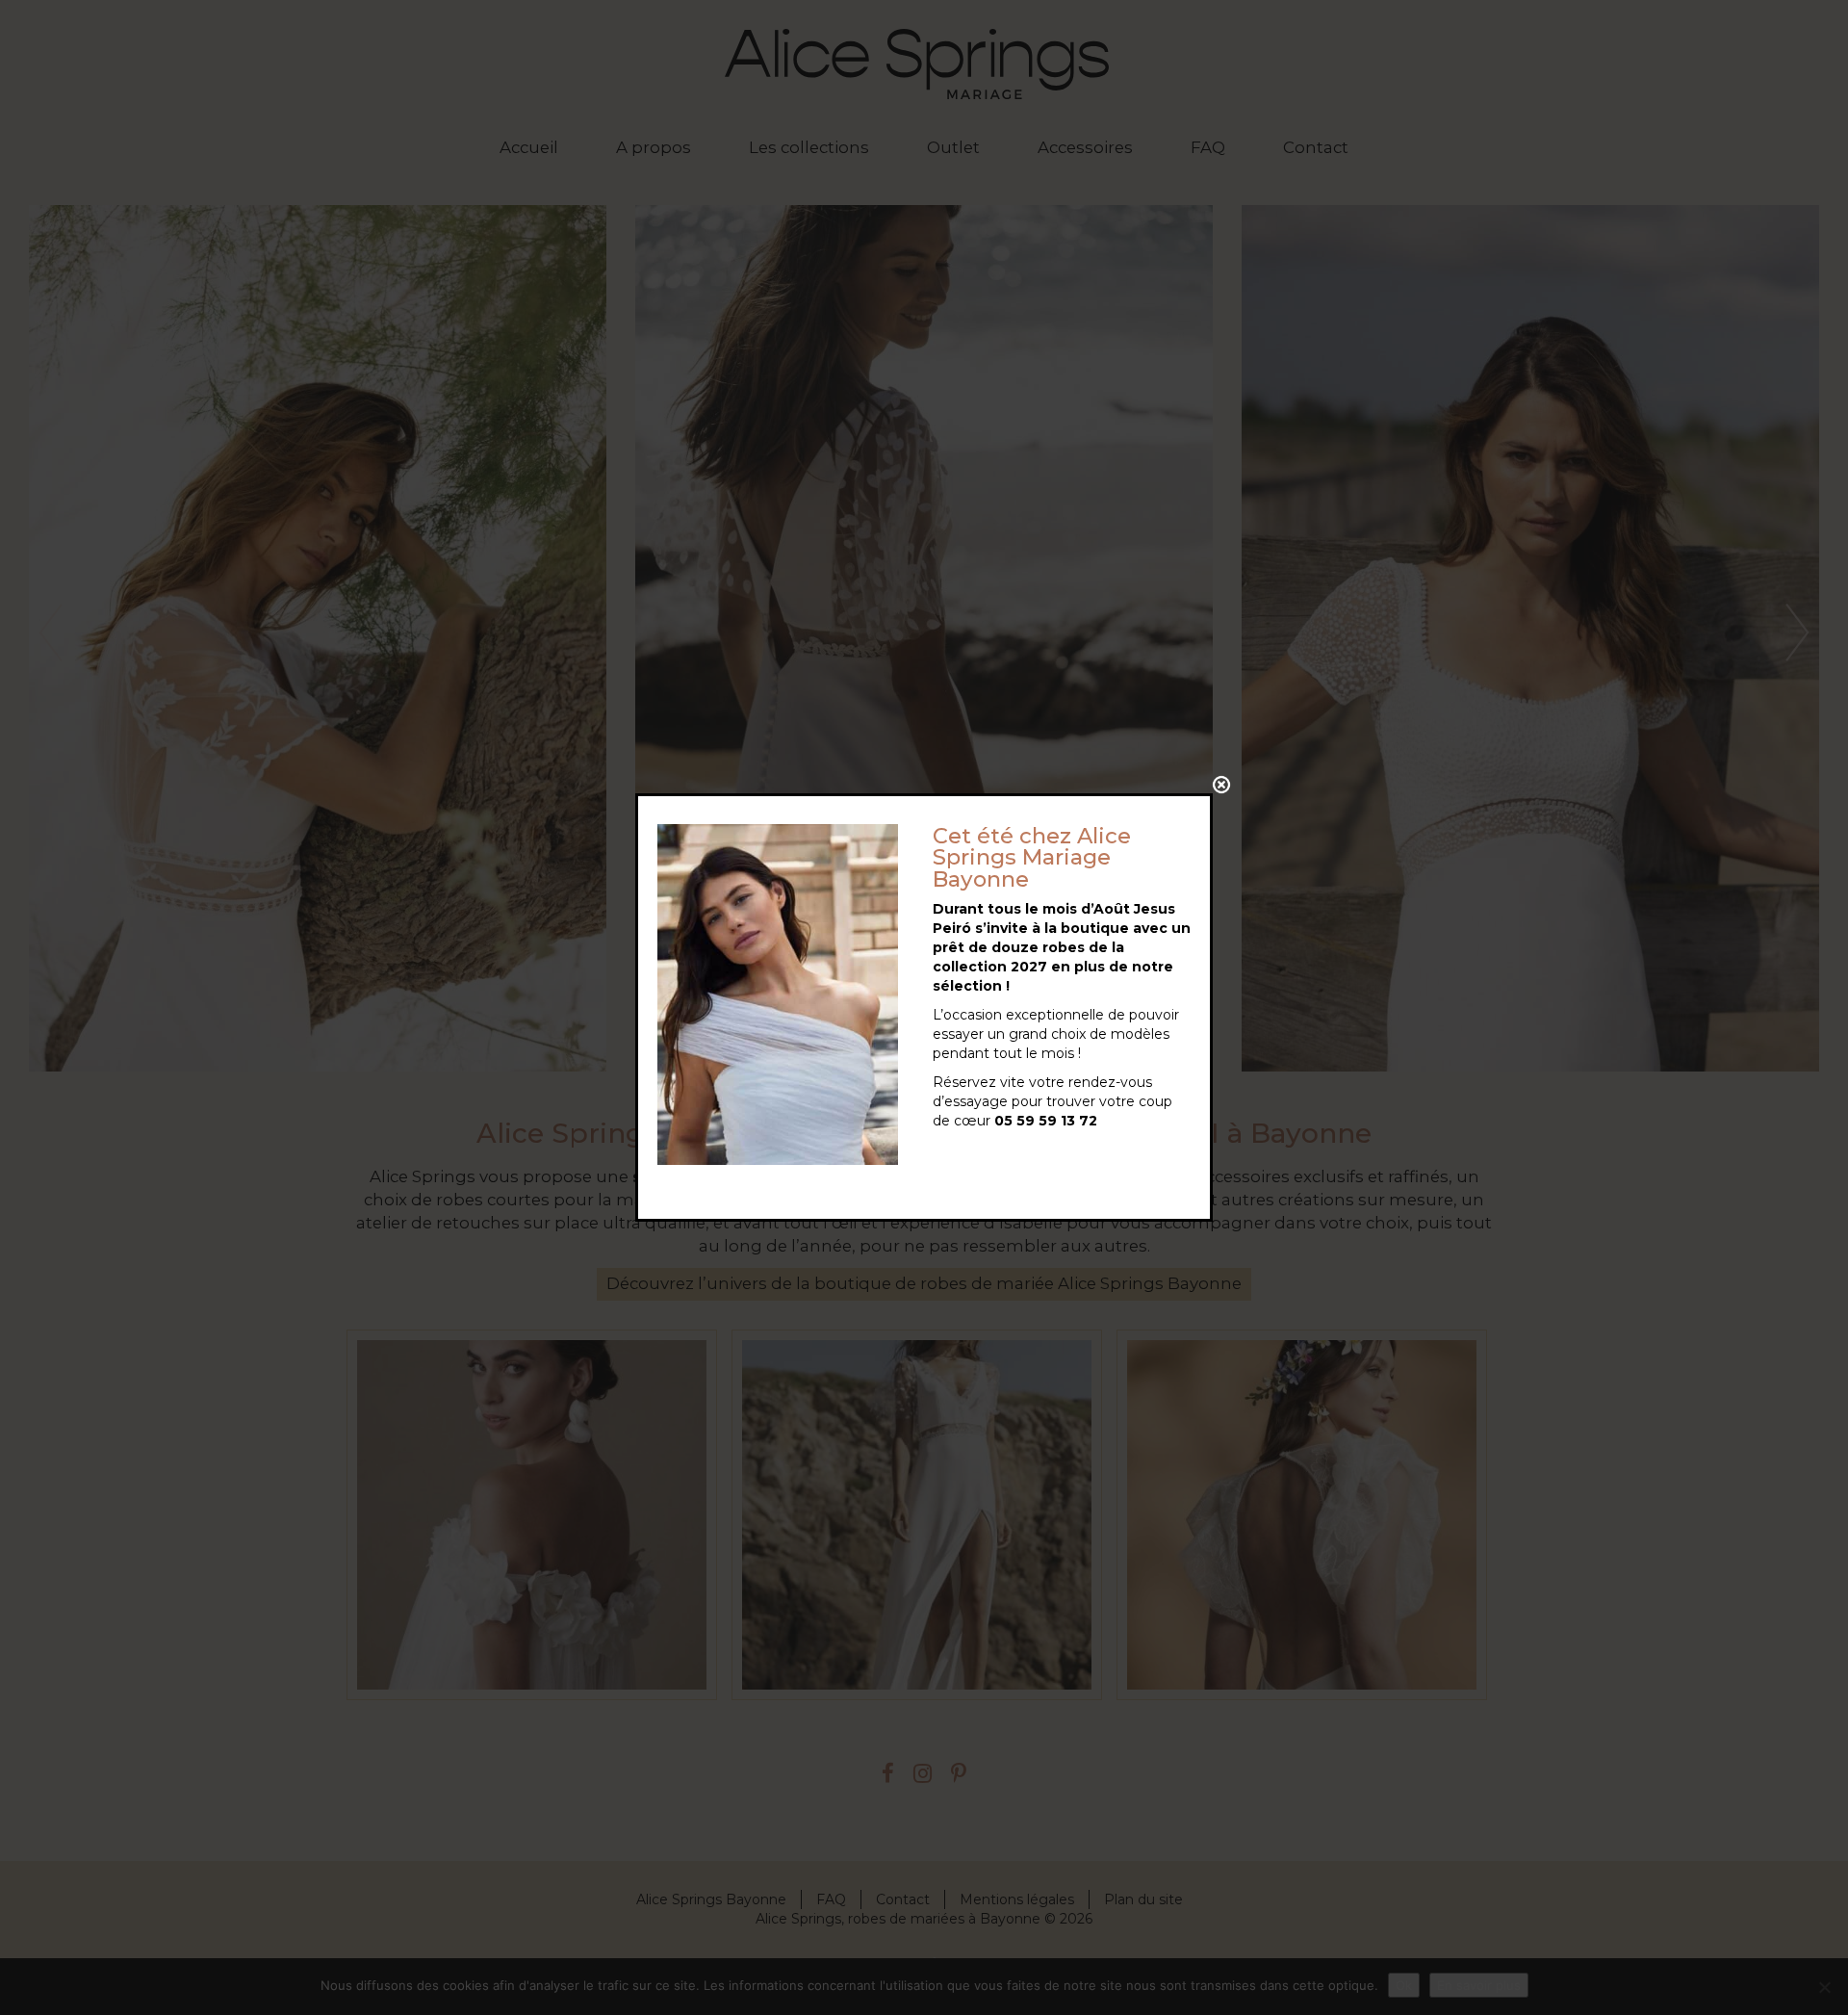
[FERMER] (1221, 785)
